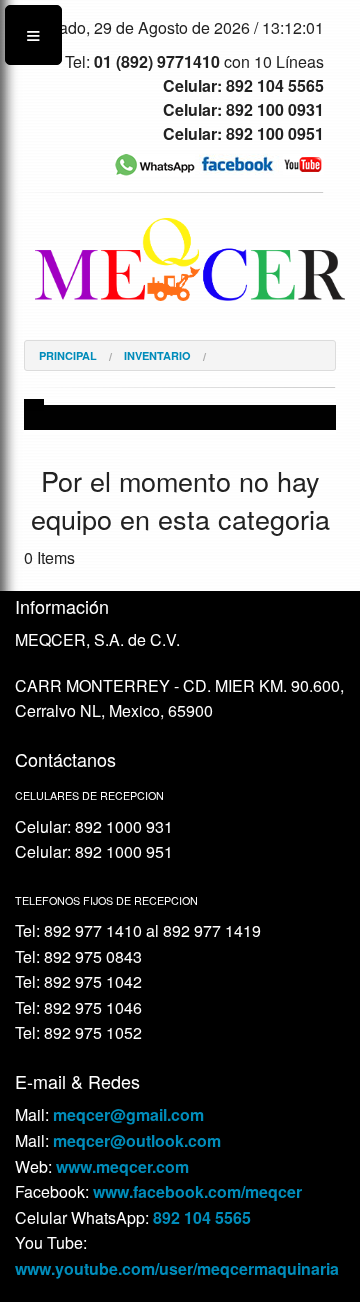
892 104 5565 (202, 1217)
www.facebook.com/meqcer (197, 1191)
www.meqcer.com (122, 1166)
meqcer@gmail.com (128, 1114)
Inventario (157, 355)
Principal (68, 355)
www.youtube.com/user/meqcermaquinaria (177, 1268)
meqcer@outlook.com (137, 1140)
